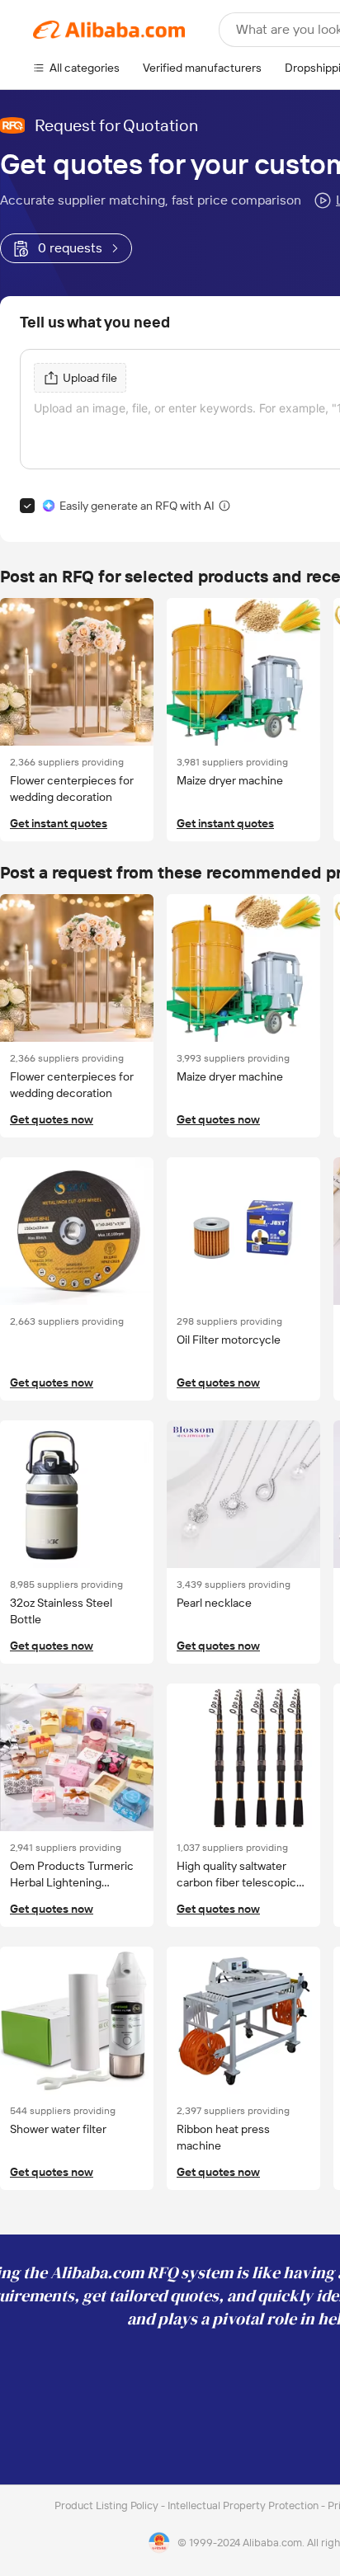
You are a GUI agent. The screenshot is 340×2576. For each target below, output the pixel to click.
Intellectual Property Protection (244, 2505)
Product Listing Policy (108, 2505)
